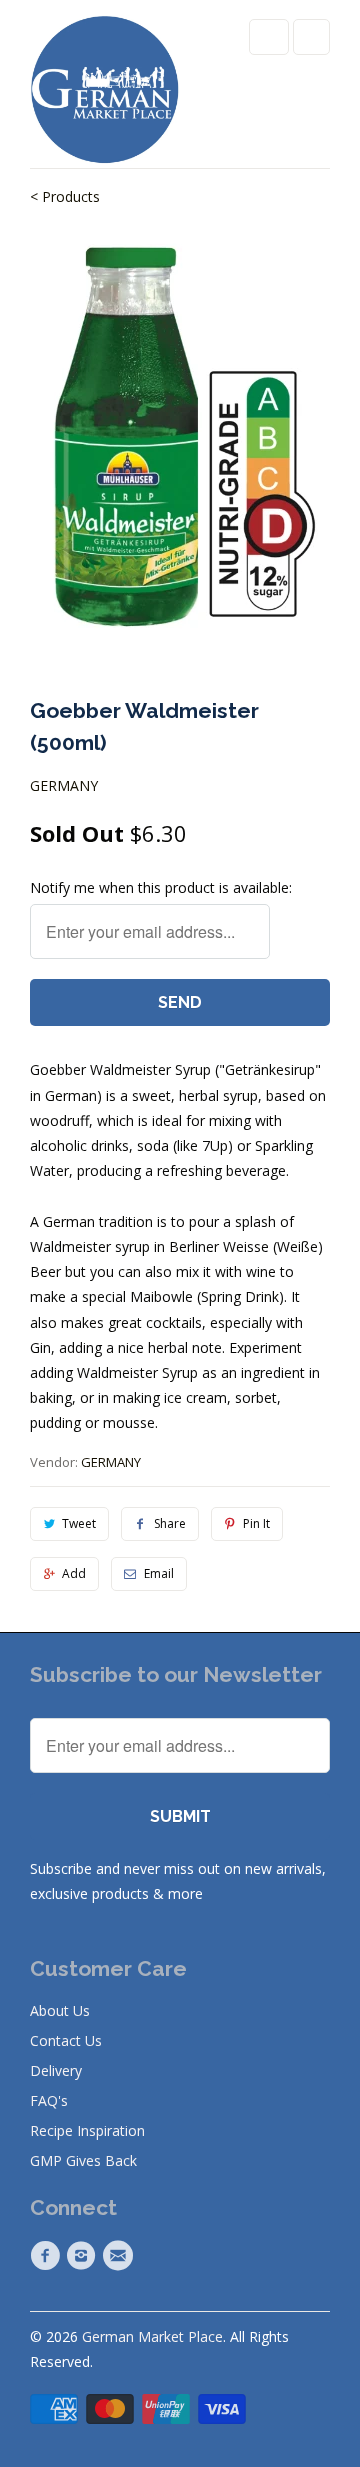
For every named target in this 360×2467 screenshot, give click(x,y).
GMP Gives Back (83, 2160)
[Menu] (269, 37)
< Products (65, 196)
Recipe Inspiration (87, 2130)
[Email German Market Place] (121, 2256)
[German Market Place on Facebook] (48, 2256)
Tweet (79, 1523)
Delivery (56, 2070)
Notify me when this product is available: (161, 887)
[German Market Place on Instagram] (84, 2256)
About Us (60, 2010)
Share (170, 1523)
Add (74, 1573)
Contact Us (66, 2040)
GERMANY (64, 785)
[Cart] (311, 37)
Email (159, 1573)
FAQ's (49, 2100)
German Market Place (152, 2336)
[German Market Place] (105, 91)
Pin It (256, 1523)
